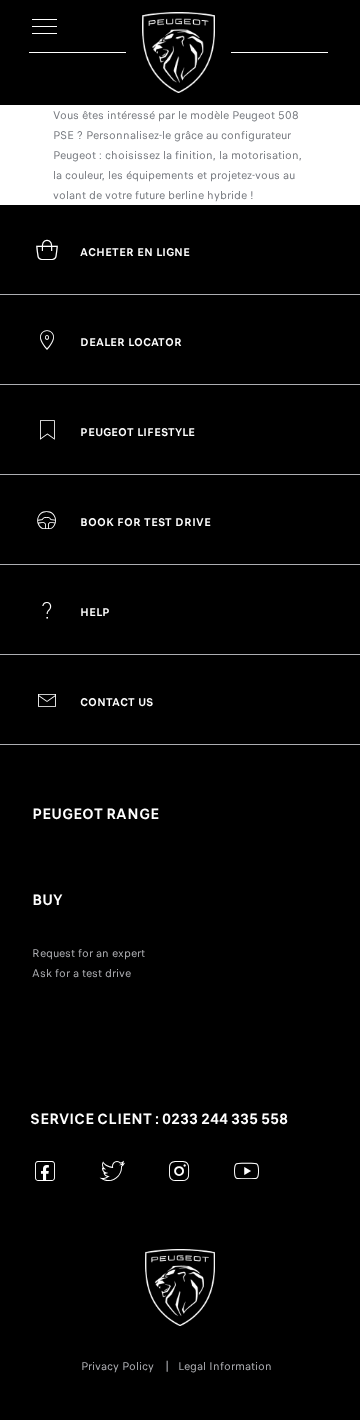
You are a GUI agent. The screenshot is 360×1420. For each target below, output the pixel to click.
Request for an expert (88, 953)
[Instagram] (179, 1170)
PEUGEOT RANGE (95, 814)
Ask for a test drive (81, 973)
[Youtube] (246, 1170)
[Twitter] (112, 1170)
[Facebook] (45, 1170)
